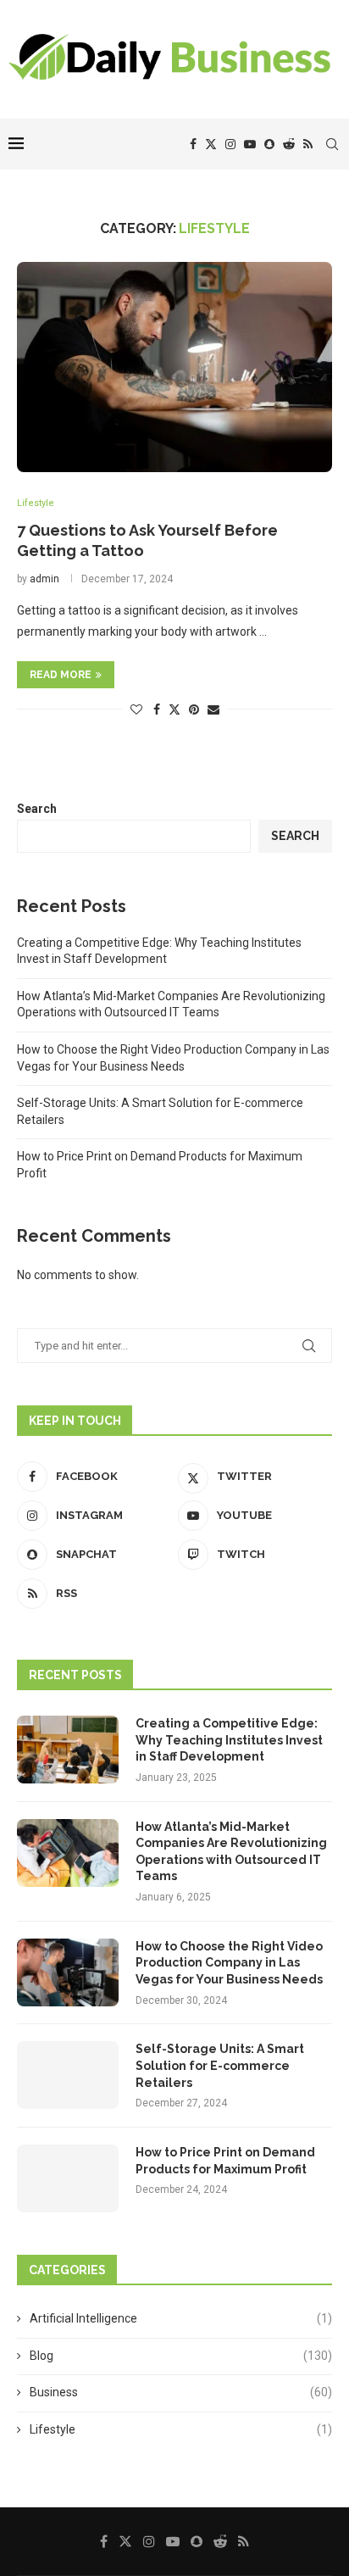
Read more (61, 675)
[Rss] (308, 144)
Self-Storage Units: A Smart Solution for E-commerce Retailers (220, 2065)
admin (44, 579)
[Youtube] (250, 144)
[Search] (332, 144)
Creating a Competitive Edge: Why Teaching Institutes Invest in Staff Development (229, 1740)
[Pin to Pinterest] (194, 709)
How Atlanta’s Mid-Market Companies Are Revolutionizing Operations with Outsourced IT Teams (231, 1852)
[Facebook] (193, 144)
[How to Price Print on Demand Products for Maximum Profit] (68, 2178)
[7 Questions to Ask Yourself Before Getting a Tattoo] (174, 367)
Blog (181, 2356)
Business (181, 2392)
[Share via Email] (213, 709)
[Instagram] (230, 144)
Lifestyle (181, 2429)
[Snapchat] (269, 144)
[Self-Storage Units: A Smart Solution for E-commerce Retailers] (68, 2075)
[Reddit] (289, 144)
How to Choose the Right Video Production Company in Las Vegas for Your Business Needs (229, 1963)
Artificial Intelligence (181, 2318)
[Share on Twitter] (174, 709)
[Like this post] (136, 709)
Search (37, 809)
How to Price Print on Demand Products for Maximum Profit (225, 2161)
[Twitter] (211, 144)
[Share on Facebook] (157, 709)
